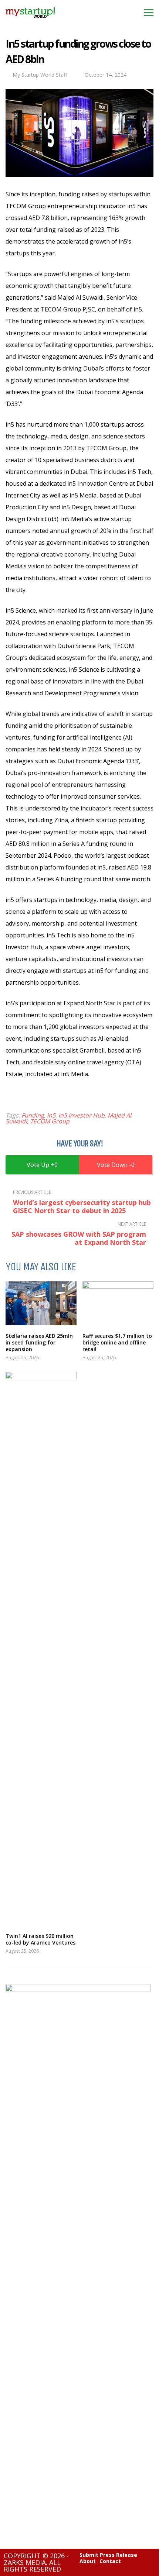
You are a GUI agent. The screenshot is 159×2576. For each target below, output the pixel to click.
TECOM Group (50, 1121)
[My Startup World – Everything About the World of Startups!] (30, 20)
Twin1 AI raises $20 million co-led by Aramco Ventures (40, 1939)
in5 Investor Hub (82, 1115)
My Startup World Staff (40, 75)
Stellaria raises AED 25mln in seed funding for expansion (39, 1342)
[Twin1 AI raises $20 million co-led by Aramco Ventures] (41, 1649)
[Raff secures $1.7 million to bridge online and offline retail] (118, 1303)
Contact (110, 2561)
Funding (33, 1115)
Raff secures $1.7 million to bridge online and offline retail (117, 1342)
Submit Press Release (108, 2555)
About (88, 2561)
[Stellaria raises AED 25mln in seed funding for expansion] (41, 1303)
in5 (51, 1115)
